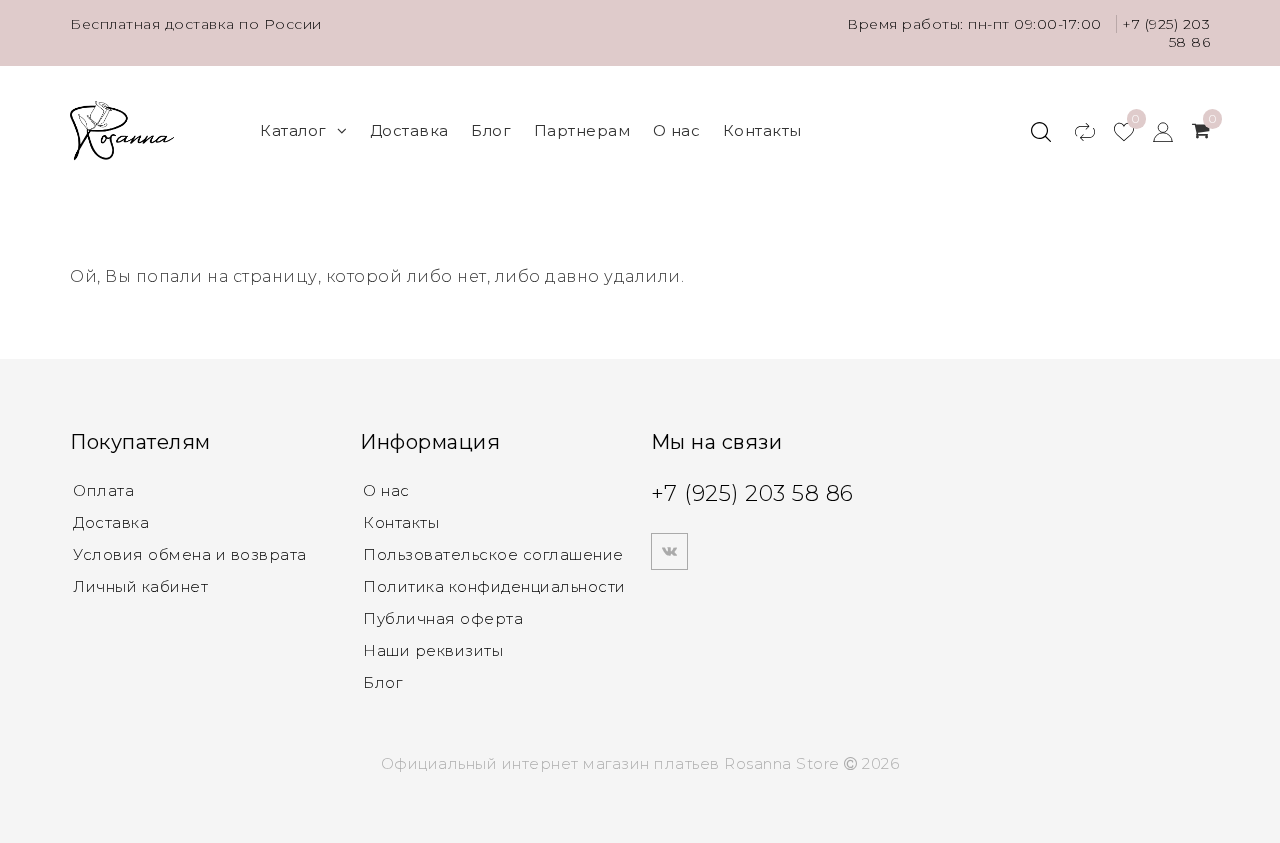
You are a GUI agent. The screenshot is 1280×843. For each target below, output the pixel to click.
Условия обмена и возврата (190, 554)
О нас (677, 130)
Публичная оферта (443, 618)
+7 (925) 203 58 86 (752, 493)
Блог (491, 130)
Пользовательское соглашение (493, 554)
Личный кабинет (140, 586)
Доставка (409, 130)
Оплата (103, 490)
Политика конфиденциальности (494, 586)
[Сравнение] (1075, 131)
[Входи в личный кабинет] (1153, 131)
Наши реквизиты (433, 650)
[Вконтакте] (669, 551)
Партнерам (582, 130)
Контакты (762, 130)
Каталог (293, 130)
